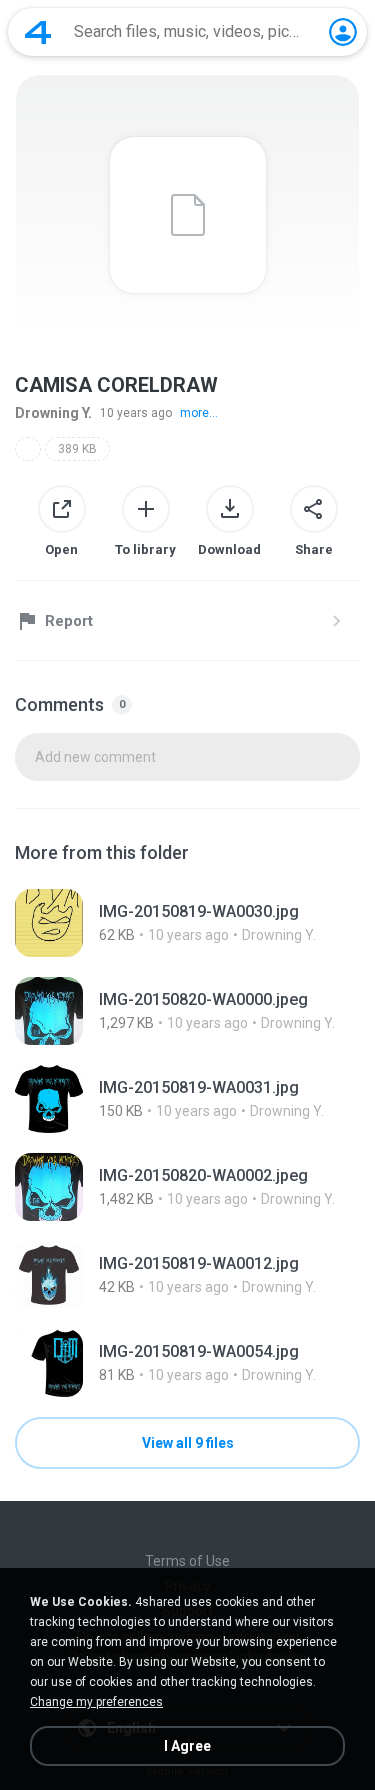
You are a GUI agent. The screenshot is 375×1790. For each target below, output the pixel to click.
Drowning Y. (53, 413)
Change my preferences (96, 1702)
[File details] (187, 923)
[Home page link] (38, 32)
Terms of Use (187, 1561)
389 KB (77, 449)
